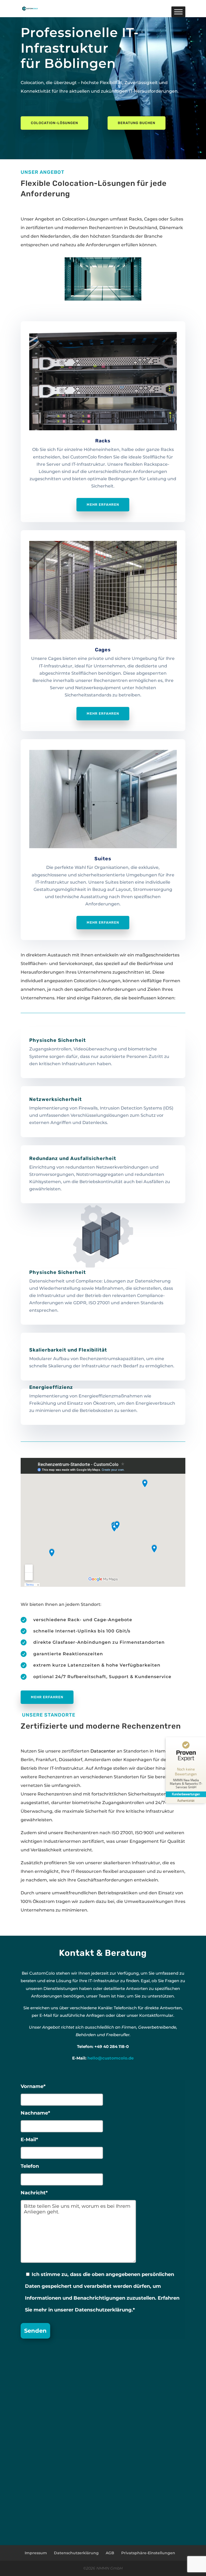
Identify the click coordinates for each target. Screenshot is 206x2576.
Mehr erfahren (103, 505)
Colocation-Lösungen (54, 123)
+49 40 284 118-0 (112, 2046)
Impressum (36, 2553)
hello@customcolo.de (111, 2058)
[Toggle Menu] (178, 12)
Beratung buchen (137, 123)
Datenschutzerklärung (76, 2553)
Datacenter (103, 1751)
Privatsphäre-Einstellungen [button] (148, 2553)
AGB (110, 2553)
